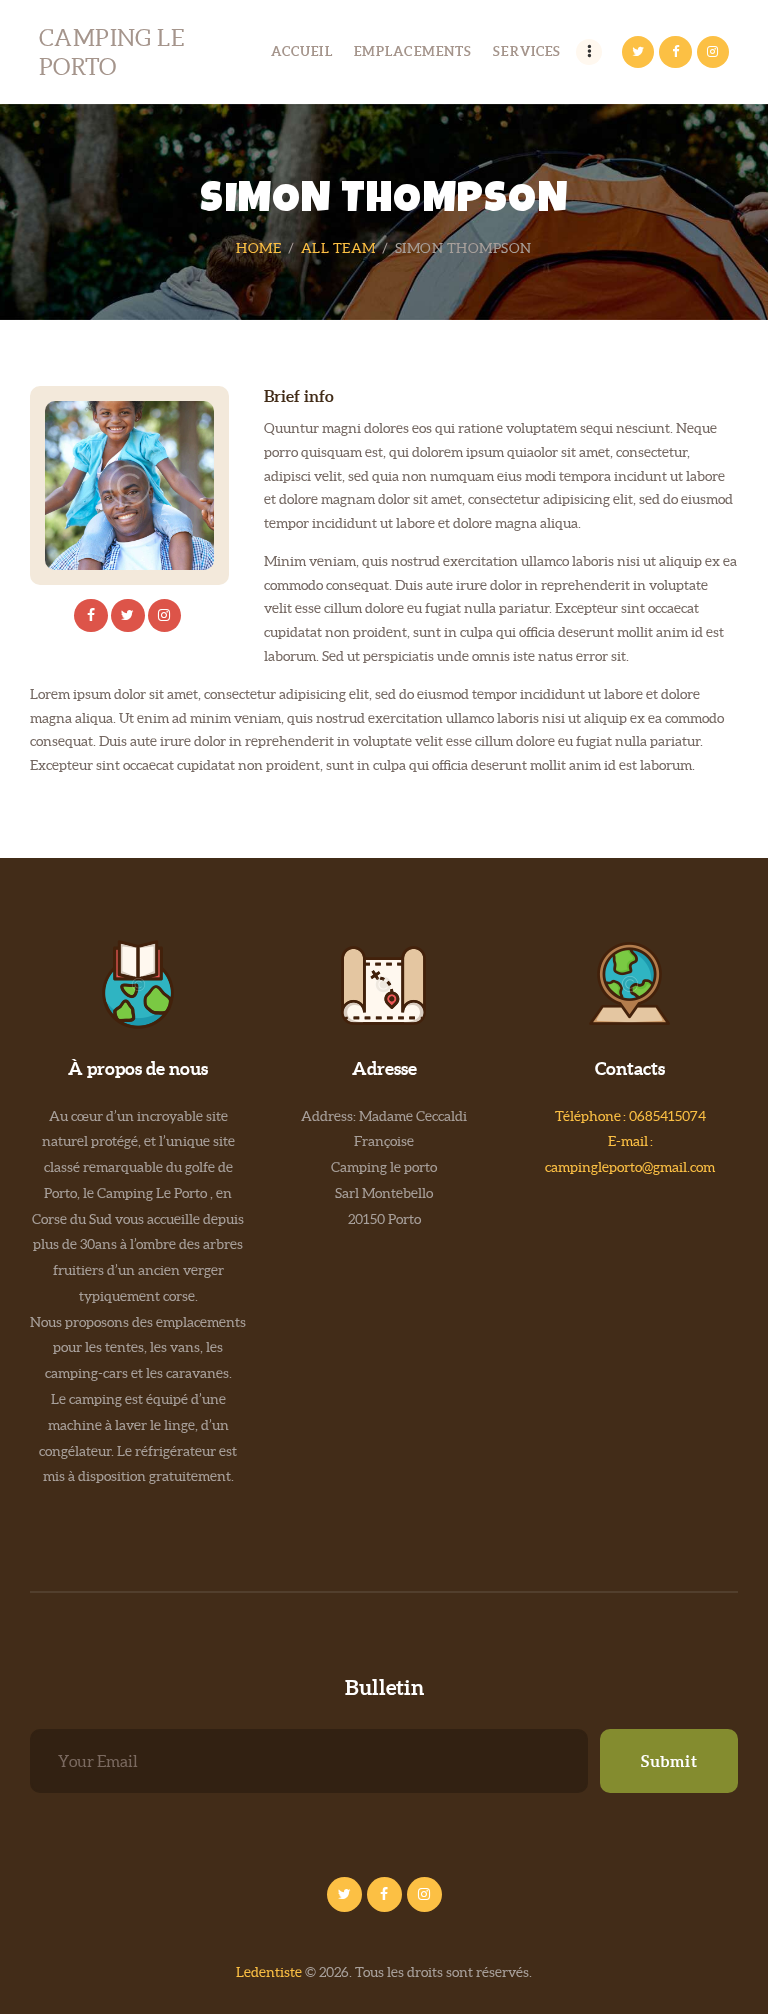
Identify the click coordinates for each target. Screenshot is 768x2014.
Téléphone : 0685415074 (630, 1116)
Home (258, 248)
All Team (338, 248)
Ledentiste (269, 1972)
